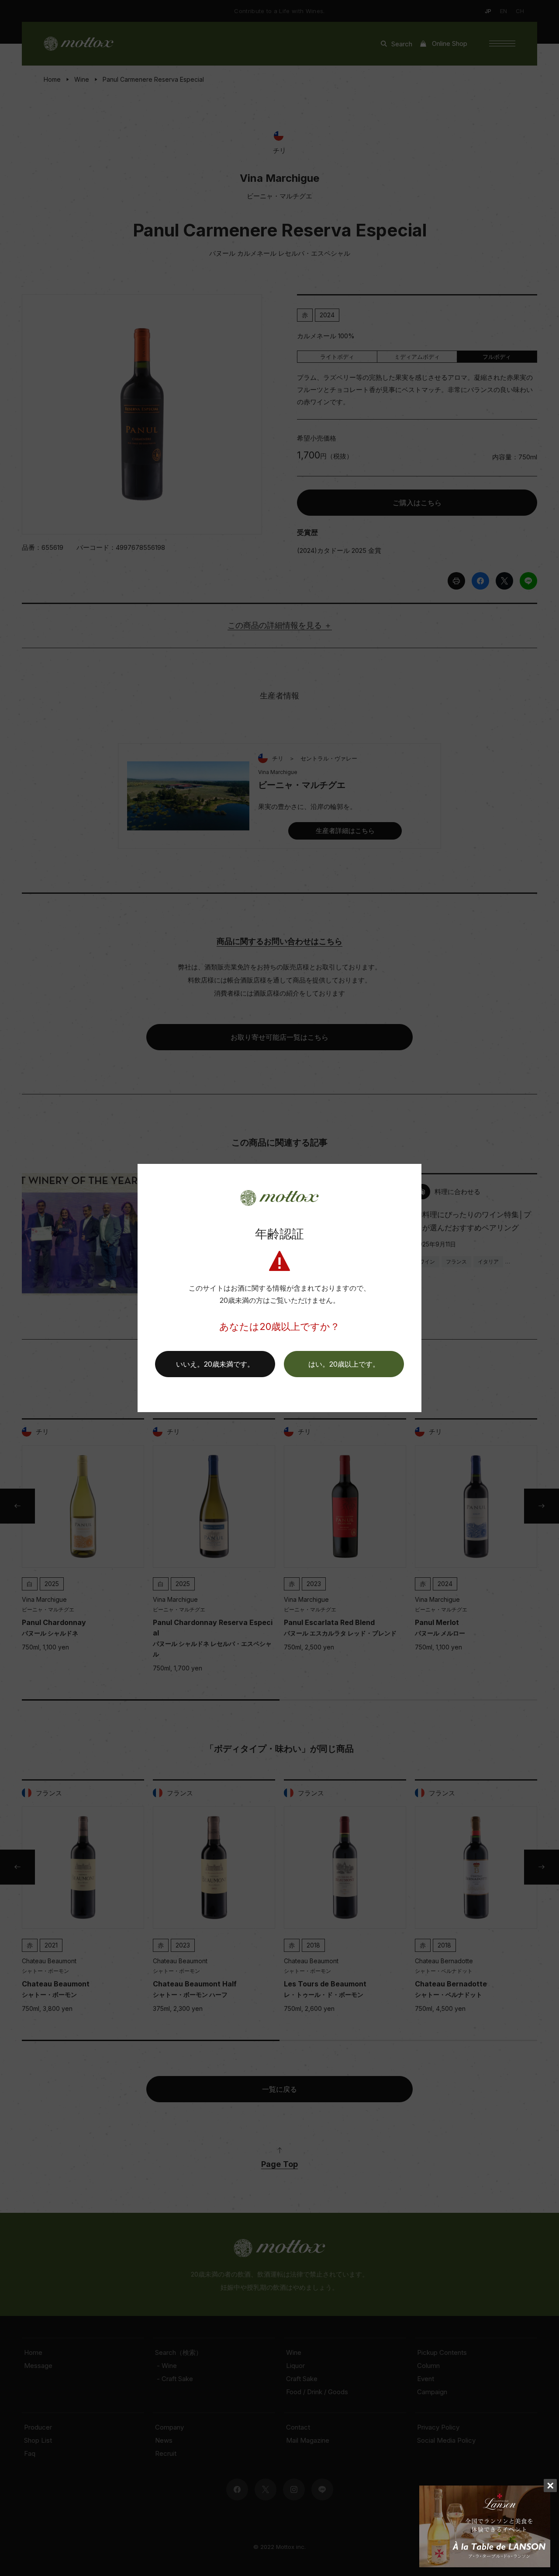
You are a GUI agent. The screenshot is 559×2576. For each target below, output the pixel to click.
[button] (344, 1364)
